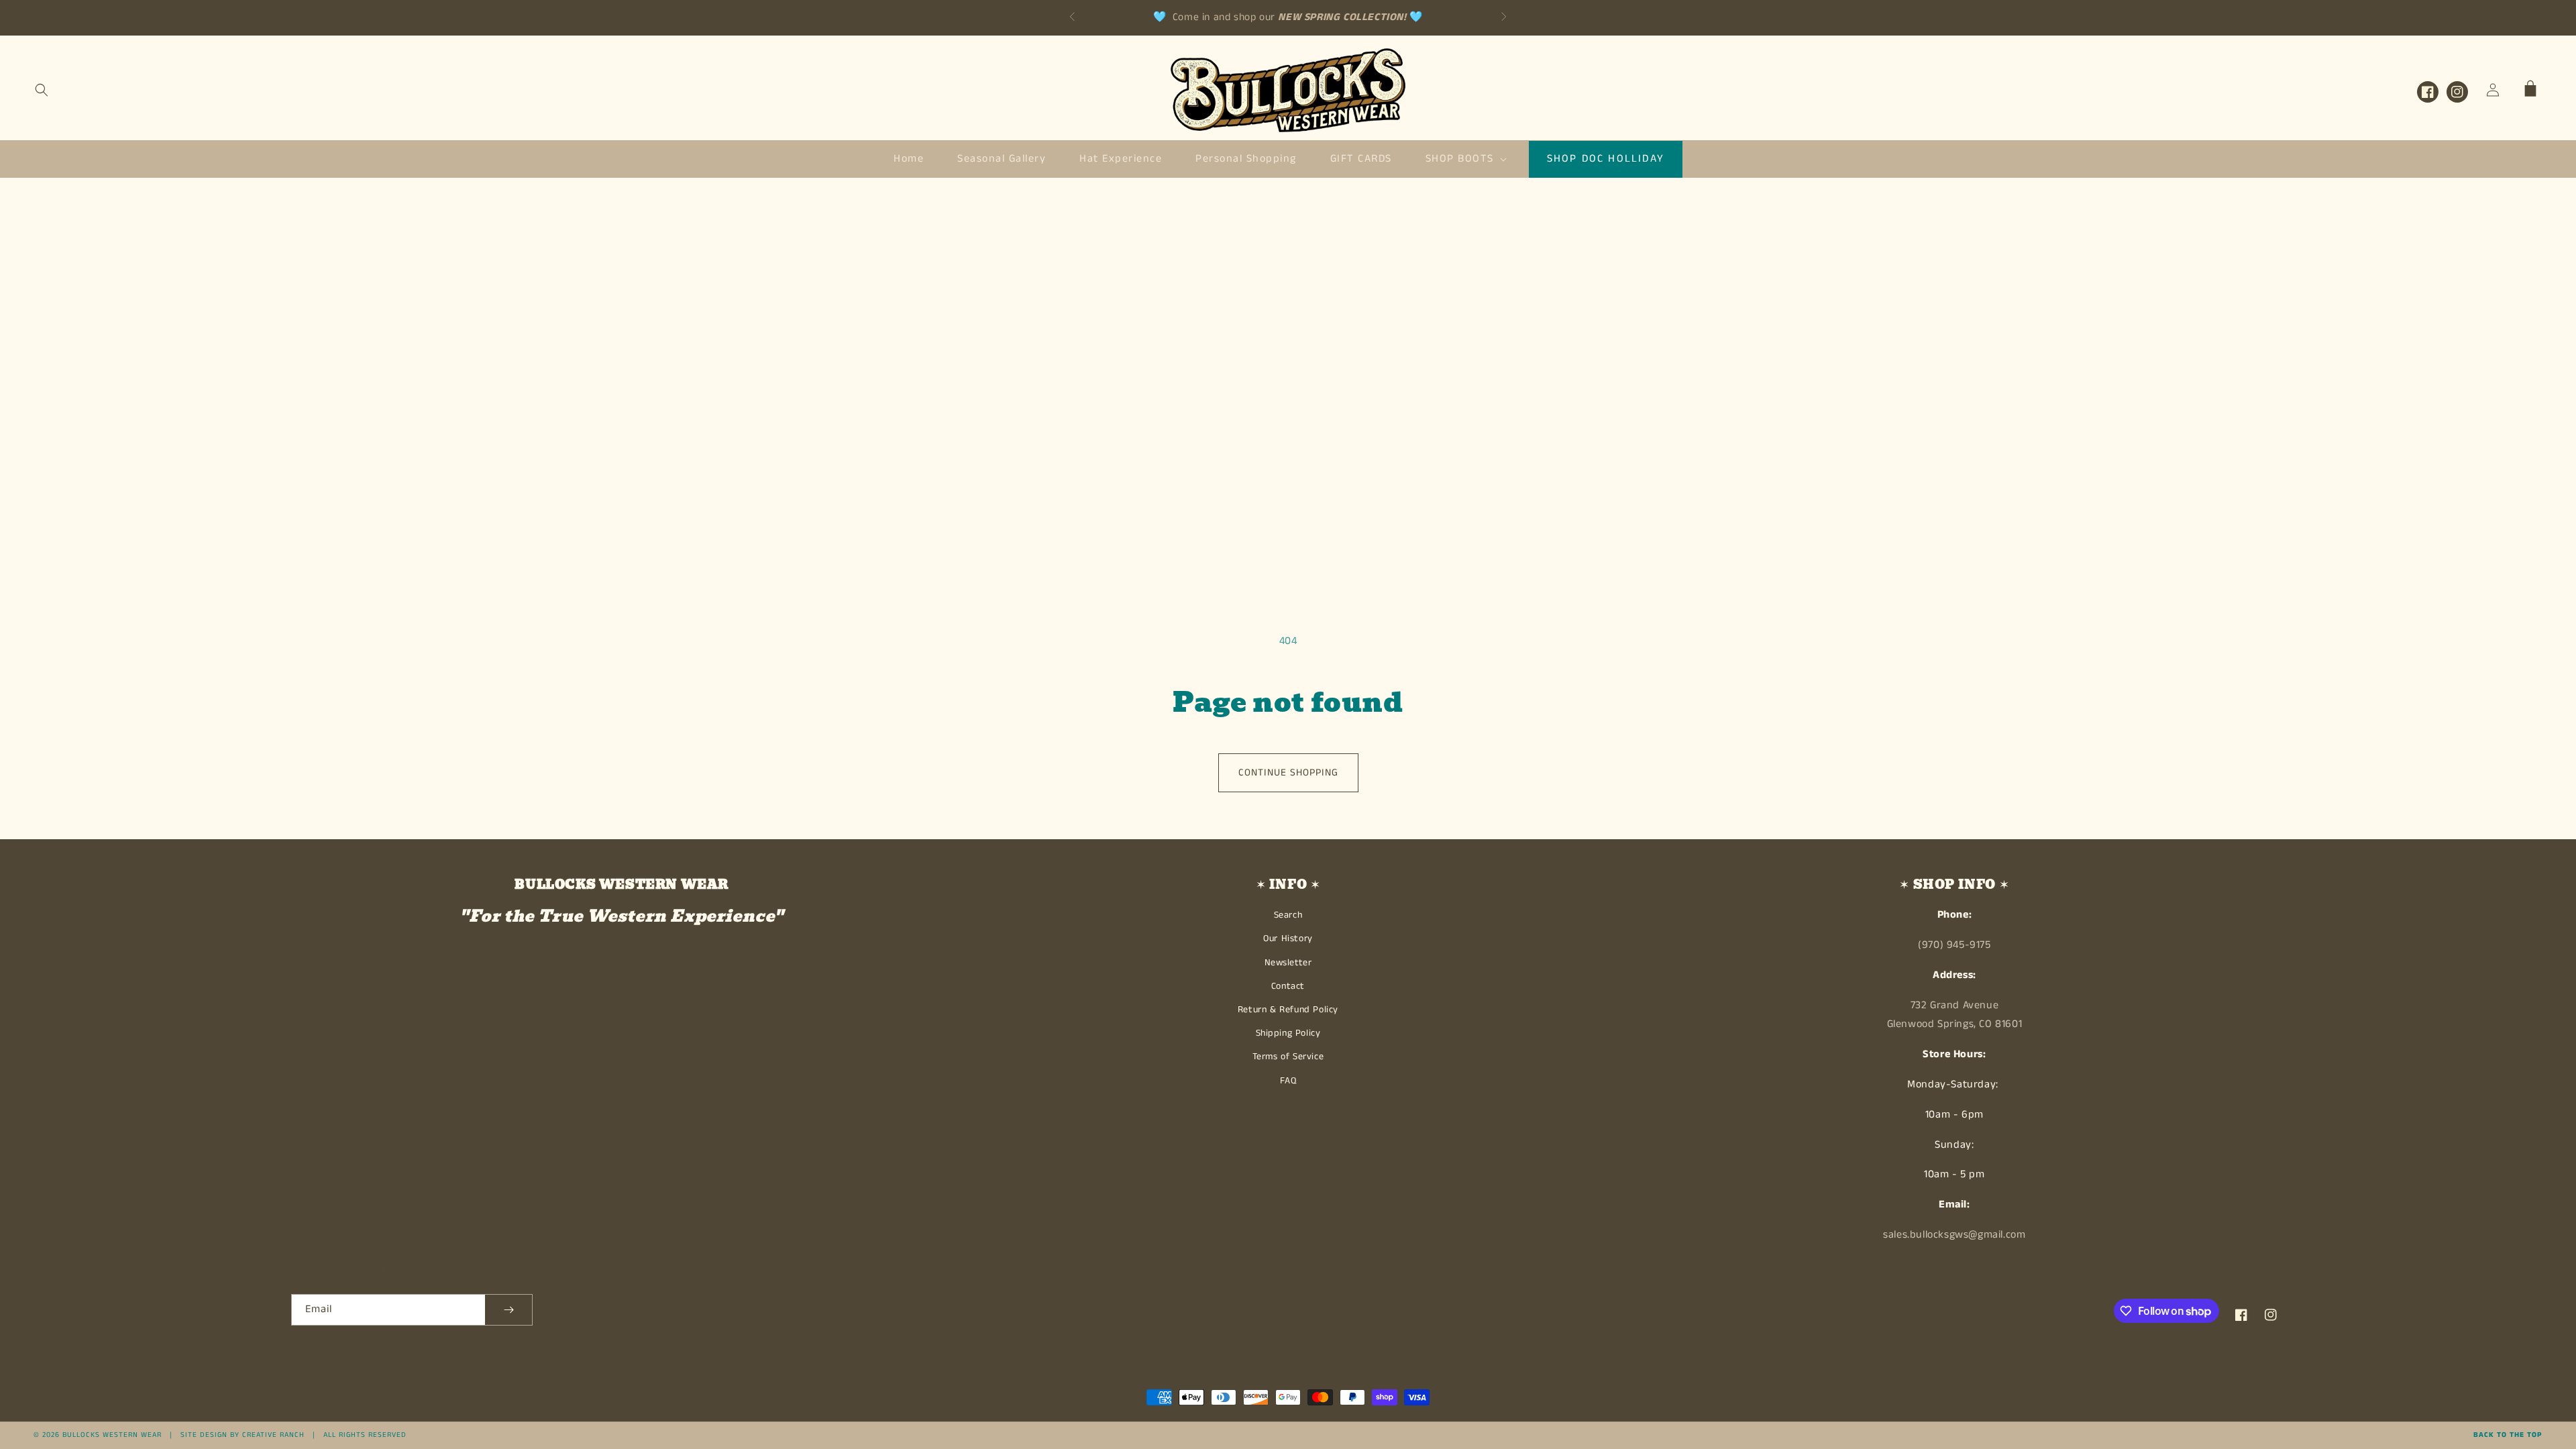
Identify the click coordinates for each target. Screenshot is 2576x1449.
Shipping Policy (1288, 1033)
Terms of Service (1288, 1057)
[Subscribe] (508, 1310)
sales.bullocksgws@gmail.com (1954, 1235)
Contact (1288, 986)
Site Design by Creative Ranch (243, 1435)
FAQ (1288, 1081)
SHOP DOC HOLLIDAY (1606, 159)
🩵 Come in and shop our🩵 (1288, 17)
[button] (42, 90)
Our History (1288, 938)
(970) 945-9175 (1954, 945)
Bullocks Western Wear (112, 1435)
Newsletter (1288, 963)
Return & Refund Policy (1288, 1010)
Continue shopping (1288, 772)
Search (1288, 915)
